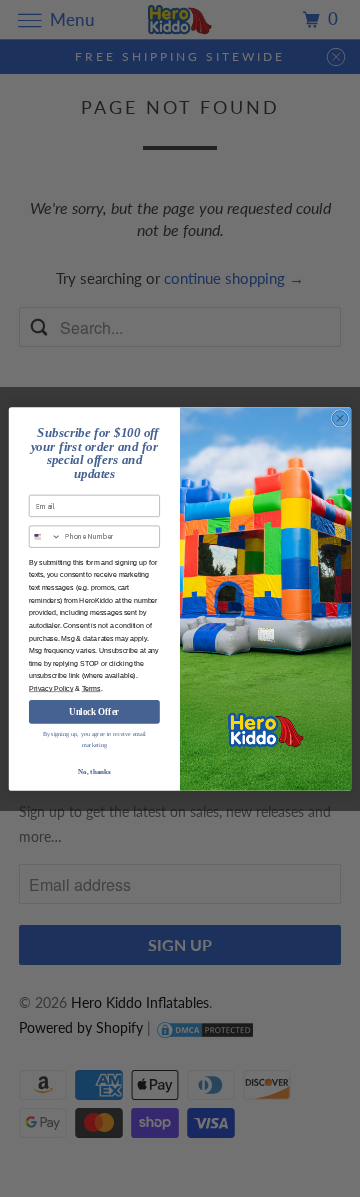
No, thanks (94, 770)
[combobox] (45, 536)
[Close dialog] (339, 417)
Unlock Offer (94, 711)
